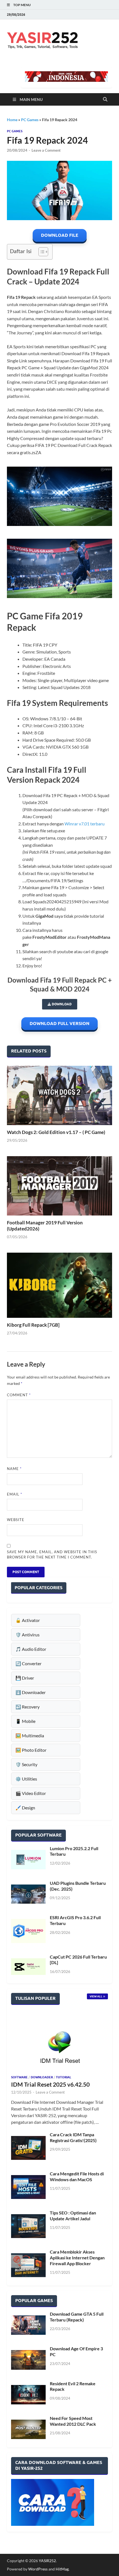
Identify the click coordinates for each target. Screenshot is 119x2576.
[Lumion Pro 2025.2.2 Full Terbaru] (28, 1860)
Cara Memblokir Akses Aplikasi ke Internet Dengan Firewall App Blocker (77, 2258)
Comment (19, 1395)
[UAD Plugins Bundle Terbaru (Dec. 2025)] (28, 1894)
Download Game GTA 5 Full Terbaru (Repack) (77, 2317)
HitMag (62, 2569)
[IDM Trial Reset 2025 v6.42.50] (59, 2042)
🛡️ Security (26, 1764)
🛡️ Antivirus (28, 1635)
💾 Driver (25, 1678)
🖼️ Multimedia (30, 1735)
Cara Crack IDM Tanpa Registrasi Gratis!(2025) (73, 2137)
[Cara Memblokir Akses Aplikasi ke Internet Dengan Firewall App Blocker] (28, 2265)
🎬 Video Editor (31, 1793)
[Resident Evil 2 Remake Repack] (28, 2395)
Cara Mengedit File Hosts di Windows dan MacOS (77, 2176)
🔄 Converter (29, 1663)
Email (15, 1494)
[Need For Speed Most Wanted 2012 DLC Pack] (28, 2429)
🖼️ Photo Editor (31, 1750)
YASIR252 (47, 2561)
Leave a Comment (46, 150)
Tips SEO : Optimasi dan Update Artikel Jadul (73, 2216)
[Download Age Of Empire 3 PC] (28, 2360)
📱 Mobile (25, 1721)
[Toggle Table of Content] (41, 252)
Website (16, 1520)
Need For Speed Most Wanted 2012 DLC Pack (73, 2421)
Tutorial (64, 2077)
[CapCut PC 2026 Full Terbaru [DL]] (28, 1967)
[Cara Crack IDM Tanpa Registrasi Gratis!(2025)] (28, 2148)
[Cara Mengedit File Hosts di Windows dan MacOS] (28, 2187)
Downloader (42, 2077)
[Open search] (105, 100)
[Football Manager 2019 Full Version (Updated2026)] (59, 1186)
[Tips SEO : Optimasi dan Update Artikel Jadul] (28, 2226)
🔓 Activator (28, 1620)
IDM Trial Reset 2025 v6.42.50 (50, 2084)
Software (19, 2077)
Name (14, 1469)
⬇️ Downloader (31, 1692)
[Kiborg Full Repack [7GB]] (59, 1285)
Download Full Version (59, 1023)
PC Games (30, 120)
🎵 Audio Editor (31, 1649)
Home (12, 120)
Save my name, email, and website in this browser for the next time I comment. (52, 1555)
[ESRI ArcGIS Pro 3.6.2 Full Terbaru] (28, 1931)
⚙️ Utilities (26, 1779)
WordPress (38, 2569)
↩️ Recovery (28, 1707)
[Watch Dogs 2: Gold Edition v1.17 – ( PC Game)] (59, 1095)
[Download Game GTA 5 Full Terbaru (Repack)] (28, 2325)
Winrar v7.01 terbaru (85, 824)
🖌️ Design (25, 1808)
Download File (60, 235)
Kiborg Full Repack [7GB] (33, 1325)
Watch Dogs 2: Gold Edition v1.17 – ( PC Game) (56, 1132)
